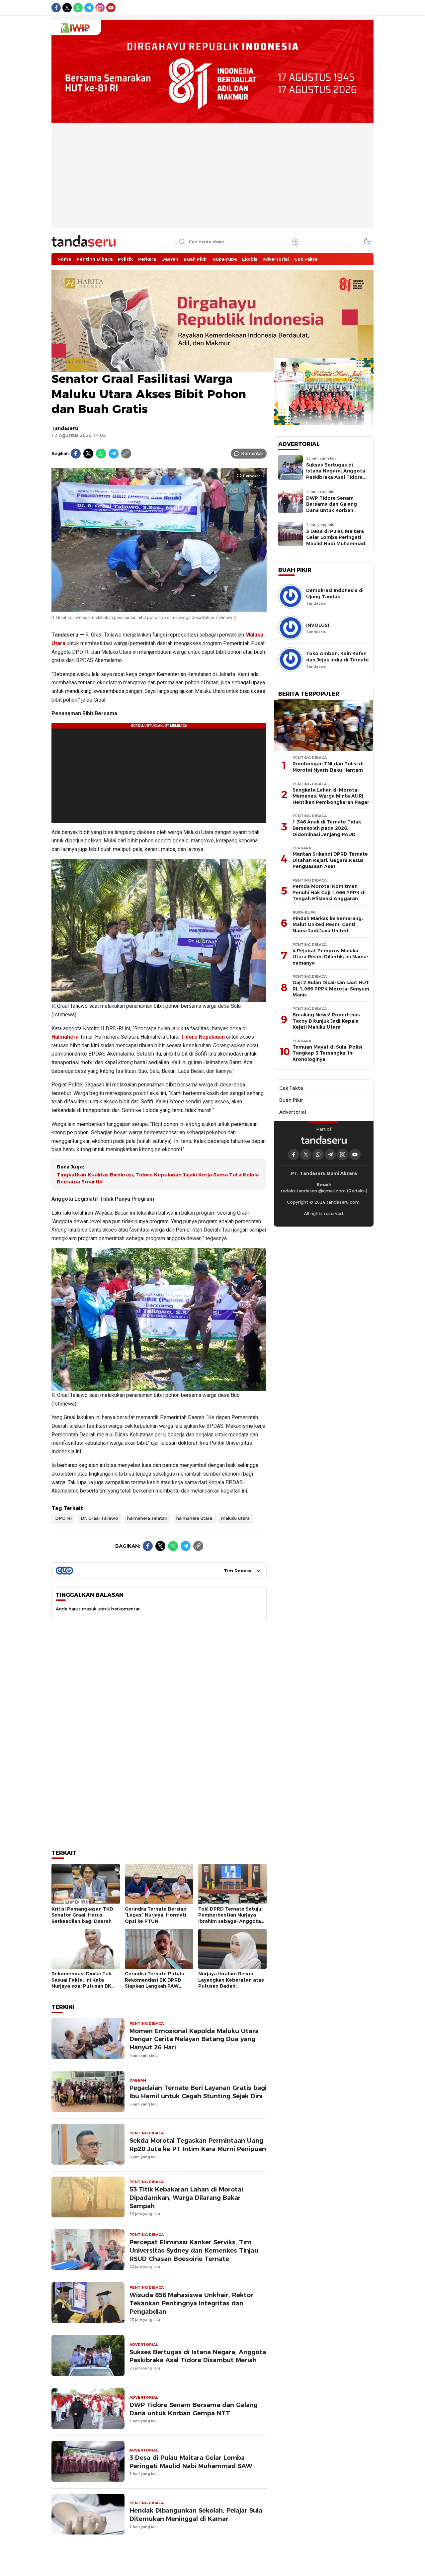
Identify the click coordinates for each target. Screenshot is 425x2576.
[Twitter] (88, 454)
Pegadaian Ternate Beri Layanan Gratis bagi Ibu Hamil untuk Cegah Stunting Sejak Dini (198, 2090)
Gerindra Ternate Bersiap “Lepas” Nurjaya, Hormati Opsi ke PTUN (156, 1913)
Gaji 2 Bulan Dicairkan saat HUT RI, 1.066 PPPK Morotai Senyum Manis (331, 989)
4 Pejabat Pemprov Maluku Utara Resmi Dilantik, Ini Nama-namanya (331, 957)
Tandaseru (65, 428)
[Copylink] (126, 454)
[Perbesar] (159, 608)
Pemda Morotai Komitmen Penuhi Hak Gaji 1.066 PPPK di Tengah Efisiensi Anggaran (329, 892)
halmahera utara (194, 1518)
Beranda (61, 361)
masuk (89, 1609)
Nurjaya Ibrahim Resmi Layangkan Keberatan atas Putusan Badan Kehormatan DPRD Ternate (231, 1981)
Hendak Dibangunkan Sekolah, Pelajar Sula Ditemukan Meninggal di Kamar (196, 2513)
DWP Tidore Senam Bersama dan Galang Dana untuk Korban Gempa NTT (194, 2407)
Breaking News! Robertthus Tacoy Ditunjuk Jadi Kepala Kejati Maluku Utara (326, 1021)
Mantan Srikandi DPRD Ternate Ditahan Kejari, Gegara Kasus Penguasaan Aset (330, 860)
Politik (82, 361)
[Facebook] (76, 454)
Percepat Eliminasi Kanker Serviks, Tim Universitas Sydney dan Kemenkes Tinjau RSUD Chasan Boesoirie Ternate (194, 2248)
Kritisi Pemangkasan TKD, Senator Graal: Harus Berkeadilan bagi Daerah (83, 1913)
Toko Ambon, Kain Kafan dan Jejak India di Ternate (338, 657)
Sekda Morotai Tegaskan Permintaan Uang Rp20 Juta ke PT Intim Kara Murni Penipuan (198, 2143)
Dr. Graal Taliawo (99, 1518)
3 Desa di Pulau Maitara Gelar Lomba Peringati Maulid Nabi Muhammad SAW (191, 2460)
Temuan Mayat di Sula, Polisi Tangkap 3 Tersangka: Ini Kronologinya (327, 1053)
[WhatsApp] (101, 454)
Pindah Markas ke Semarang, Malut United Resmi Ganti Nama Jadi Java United (328, 925)
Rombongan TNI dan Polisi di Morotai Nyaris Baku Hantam (328, 767)
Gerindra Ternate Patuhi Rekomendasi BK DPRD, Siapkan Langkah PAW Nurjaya (154, 1981)
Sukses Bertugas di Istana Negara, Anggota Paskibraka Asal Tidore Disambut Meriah (198, 2354)
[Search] (295, 242)
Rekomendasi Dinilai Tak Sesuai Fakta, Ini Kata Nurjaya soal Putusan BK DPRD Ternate (81, 1981)
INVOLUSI (318, 625)
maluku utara (235, 1518)
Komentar (252, 453)
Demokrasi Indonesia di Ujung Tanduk (335, 594)
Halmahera (65, 1037)
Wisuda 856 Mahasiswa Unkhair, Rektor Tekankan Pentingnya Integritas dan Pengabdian (191, 2302)
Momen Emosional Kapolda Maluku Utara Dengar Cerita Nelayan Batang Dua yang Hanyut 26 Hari (194, 2037)
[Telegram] (114, 454)
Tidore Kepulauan (203, 1037)
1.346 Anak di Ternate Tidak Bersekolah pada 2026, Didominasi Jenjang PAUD (327, 828)
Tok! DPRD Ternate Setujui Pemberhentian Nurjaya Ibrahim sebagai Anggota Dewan (230, 1916)
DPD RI (63, 1518)
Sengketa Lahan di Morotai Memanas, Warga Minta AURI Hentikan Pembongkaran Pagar (331, 796)
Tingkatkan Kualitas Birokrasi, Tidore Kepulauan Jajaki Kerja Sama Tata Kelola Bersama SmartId (158, 1178)
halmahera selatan (147, 1518)
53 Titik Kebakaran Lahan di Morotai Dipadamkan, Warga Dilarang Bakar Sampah (186, 2196)
